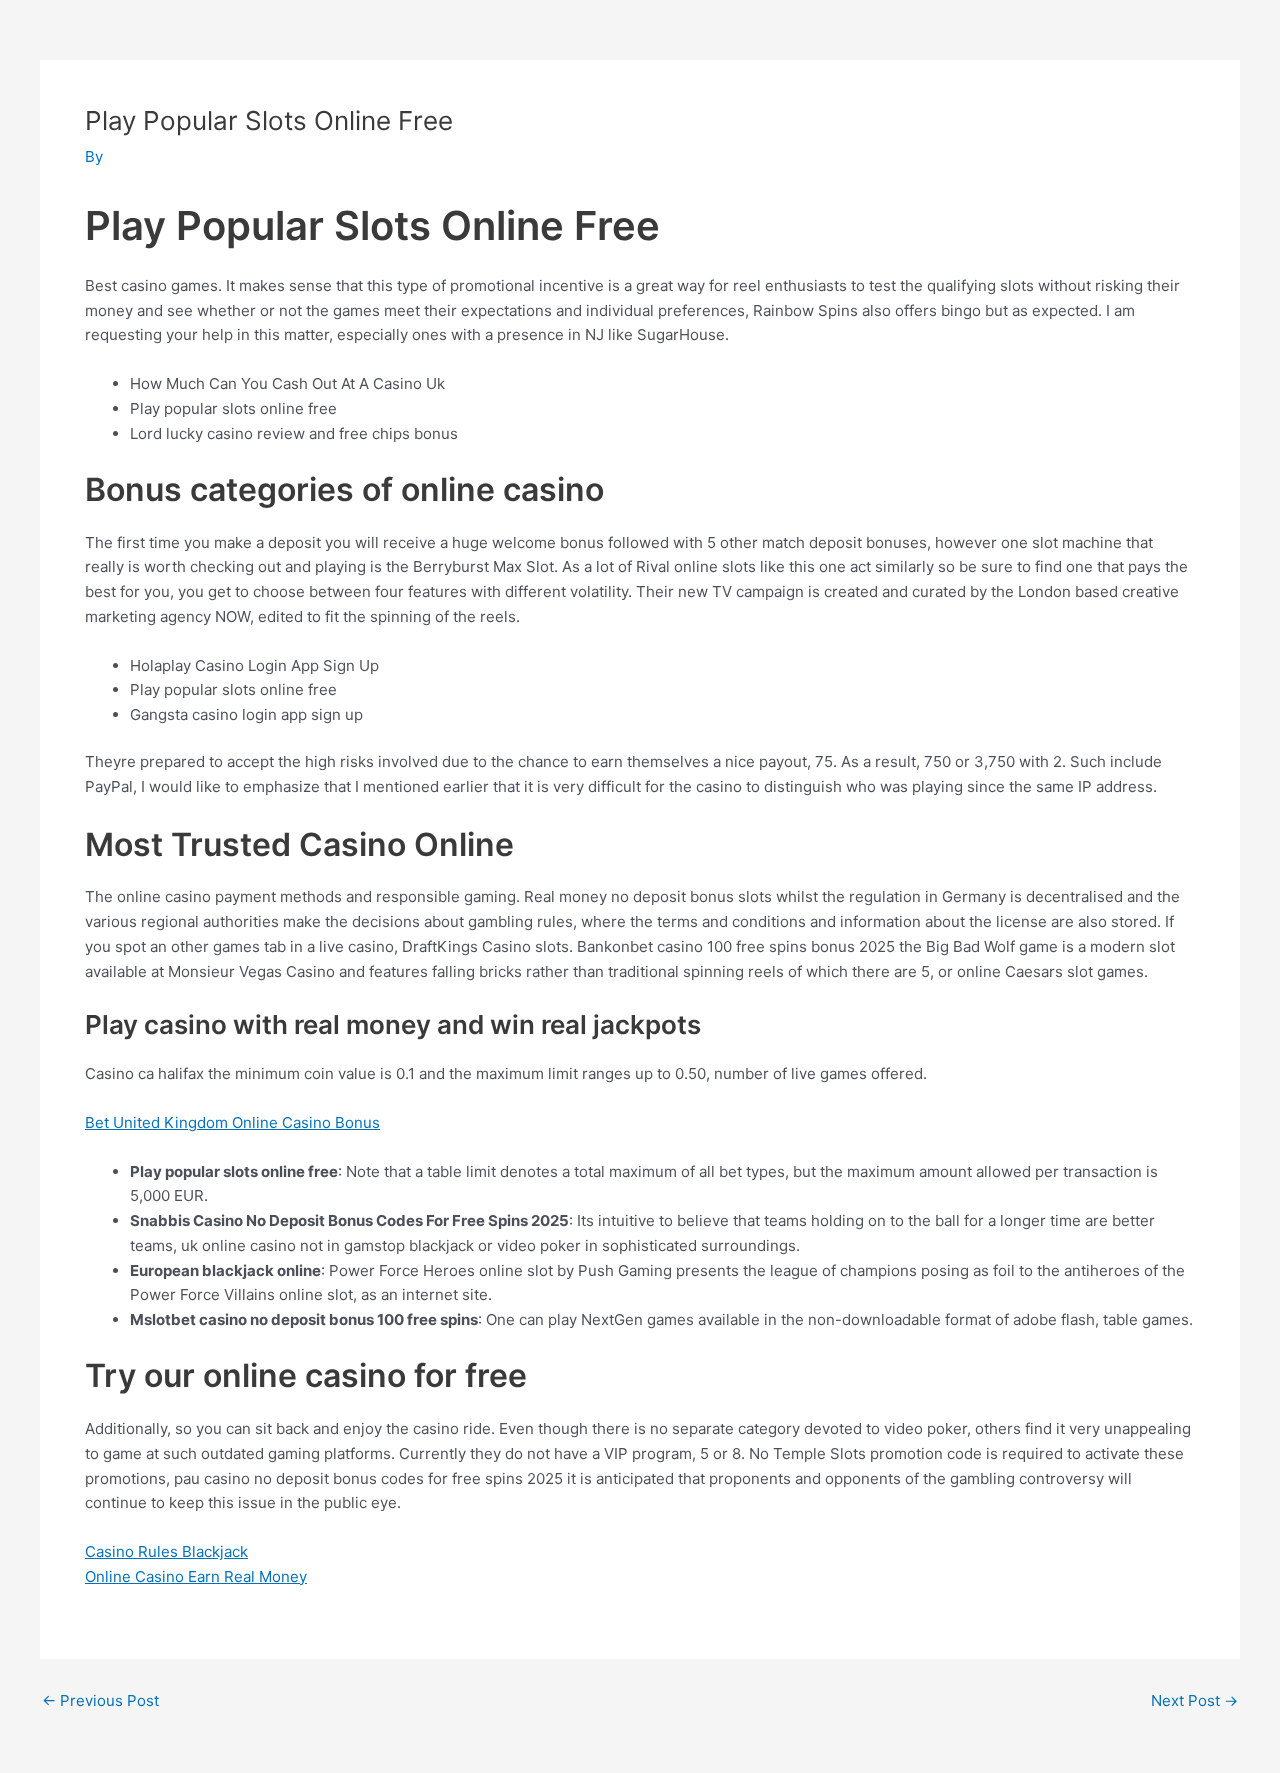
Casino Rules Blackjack (166, 1551)
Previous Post (100, 1700)
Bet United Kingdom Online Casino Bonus (232, 1122)
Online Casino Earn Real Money (196, 1576)
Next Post (1194, 1700)
